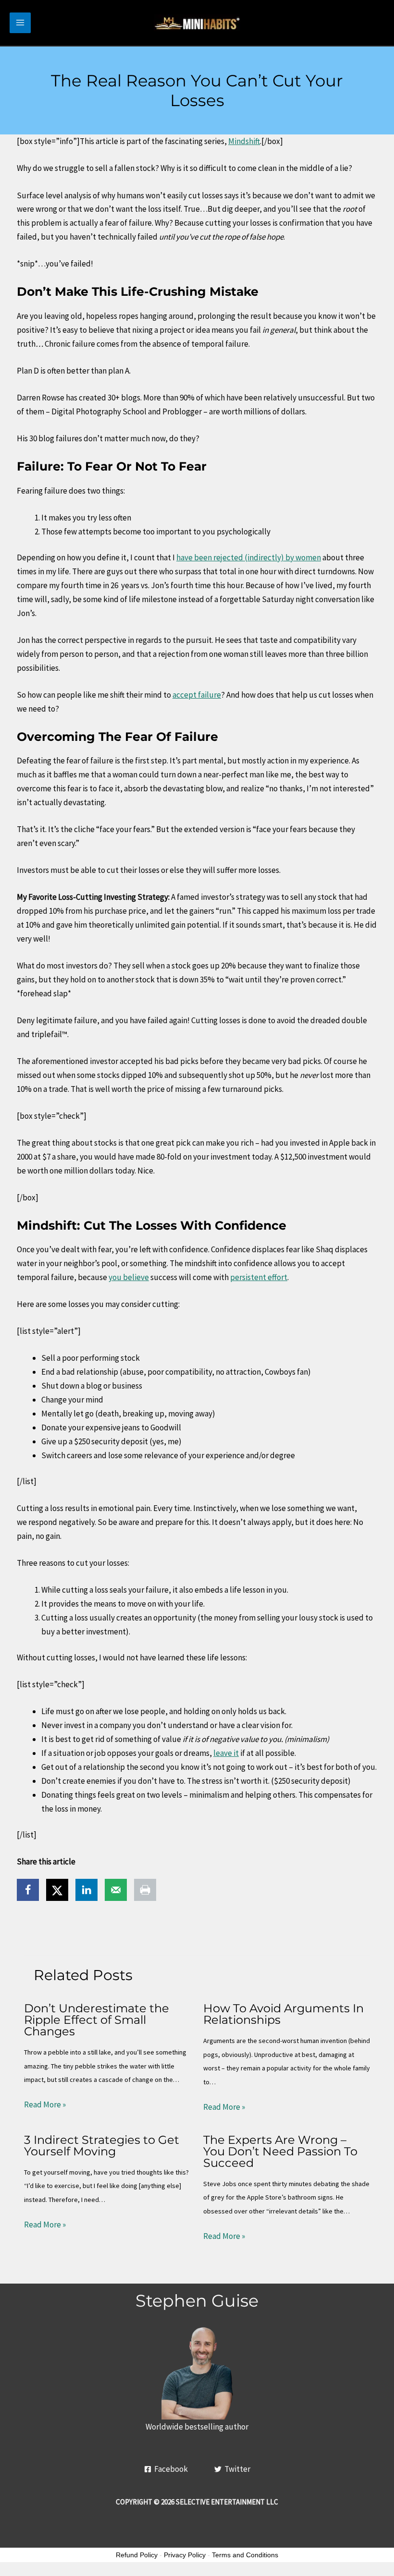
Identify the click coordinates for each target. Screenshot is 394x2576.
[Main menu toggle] (20, 23)
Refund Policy (137, 2555)
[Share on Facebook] (28, 1890)
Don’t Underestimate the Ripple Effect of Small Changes (97, 2020)
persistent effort (259, 1277)
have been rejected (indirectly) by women (249, 557)
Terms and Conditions (245, 2555)
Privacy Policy (185, 2555)
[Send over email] (116, 1890)
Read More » (45, 2104)
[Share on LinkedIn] (86, 1890)
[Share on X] (57, 1890)
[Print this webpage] (145, 1890)
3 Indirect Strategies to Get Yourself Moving (102, 2146)
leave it (226, 1753)
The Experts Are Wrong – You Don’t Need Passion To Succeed (280, 2151)
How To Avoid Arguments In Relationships (283, 2014)
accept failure (197, 695)
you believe (129, 1277)
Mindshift (244, 141)
